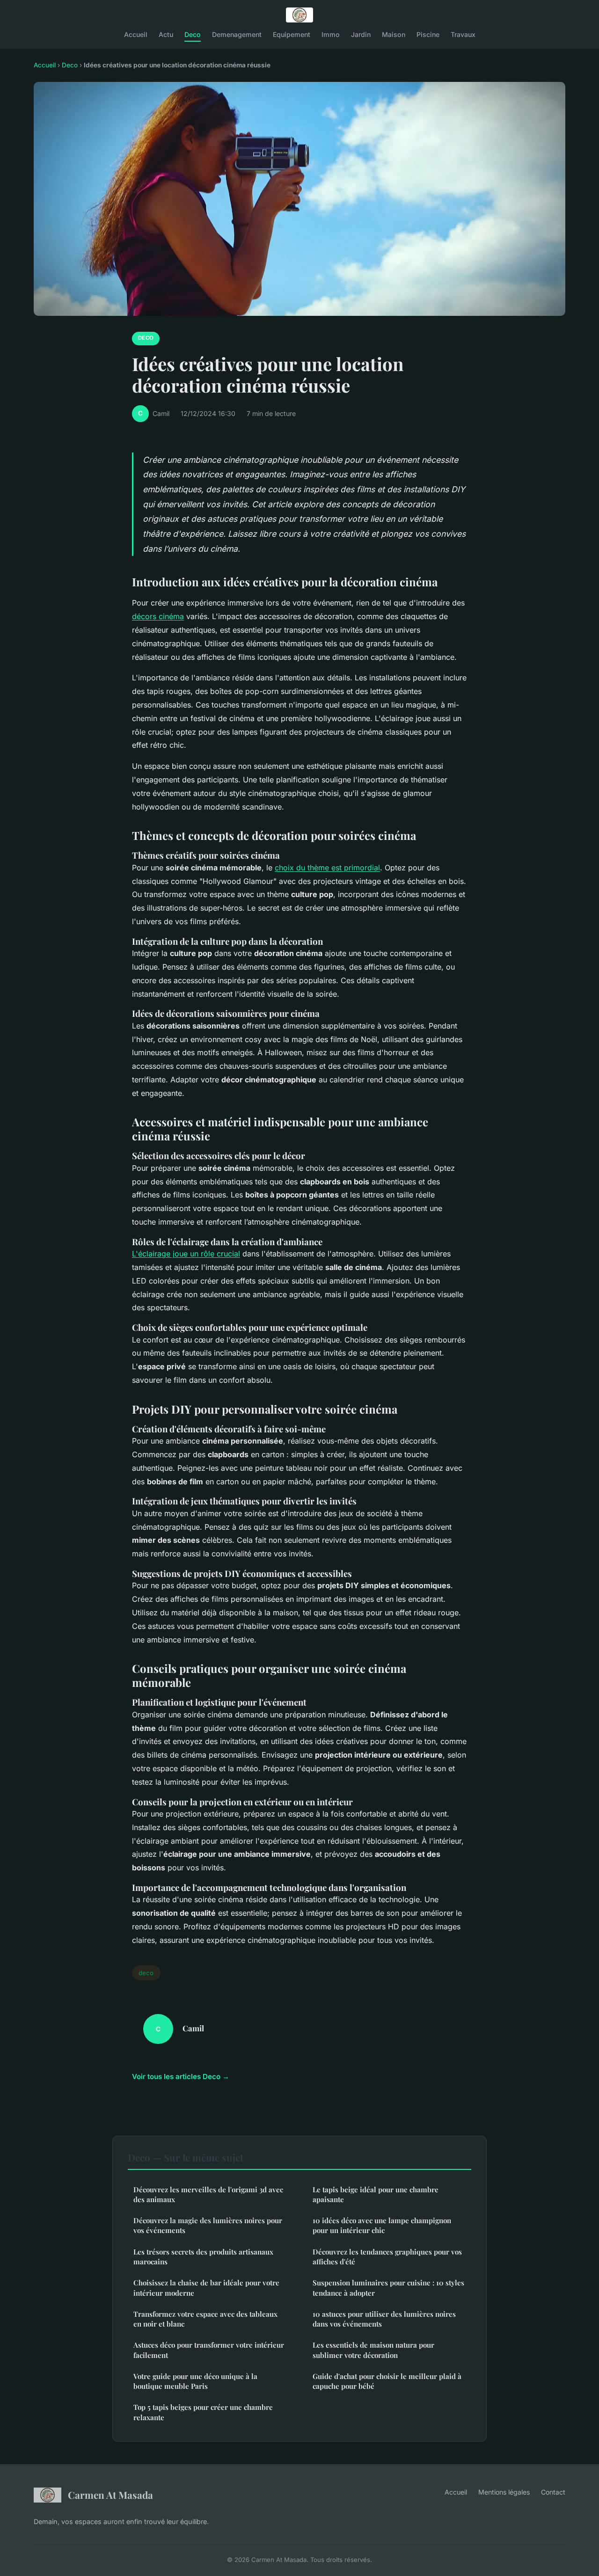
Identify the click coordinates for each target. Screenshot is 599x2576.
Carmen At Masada (110, 2495)
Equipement (292, 34)
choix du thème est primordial (327, 868)
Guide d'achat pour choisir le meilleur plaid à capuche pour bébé (387, 2381)
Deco (193, 34)
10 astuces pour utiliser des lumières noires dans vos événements (384, 2319)
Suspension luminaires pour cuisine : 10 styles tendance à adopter (388, 2288)
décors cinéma (158, 616)
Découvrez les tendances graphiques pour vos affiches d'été (387, 2257)
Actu (166, 34)
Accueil (136, 34)
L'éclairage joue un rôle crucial (186, 1254)
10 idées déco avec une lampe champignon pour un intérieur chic (382, 2225)
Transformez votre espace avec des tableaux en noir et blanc (205, 2319)
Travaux (463, 34)
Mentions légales (504, 2492)
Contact (553, 2492)
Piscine (428, 34)
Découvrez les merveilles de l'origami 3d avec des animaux (208, 2194)
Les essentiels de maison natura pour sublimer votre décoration (373, 2350)
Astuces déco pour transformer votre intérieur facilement (209, 2350)
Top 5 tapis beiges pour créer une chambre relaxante (203, 2412)
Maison (394, 34)
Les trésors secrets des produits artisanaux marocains (203, 2257)
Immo (331, 34)
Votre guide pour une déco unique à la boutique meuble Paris (195, 2381)
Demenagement (237, 34)
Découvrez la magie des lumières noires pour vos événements (208, 2225)
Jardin (361, 34)
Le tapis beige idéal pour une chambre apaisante (376, 2194)
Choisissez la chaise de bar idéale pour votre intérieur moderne (206, 2288)
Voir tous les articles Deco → (181, 2076)
